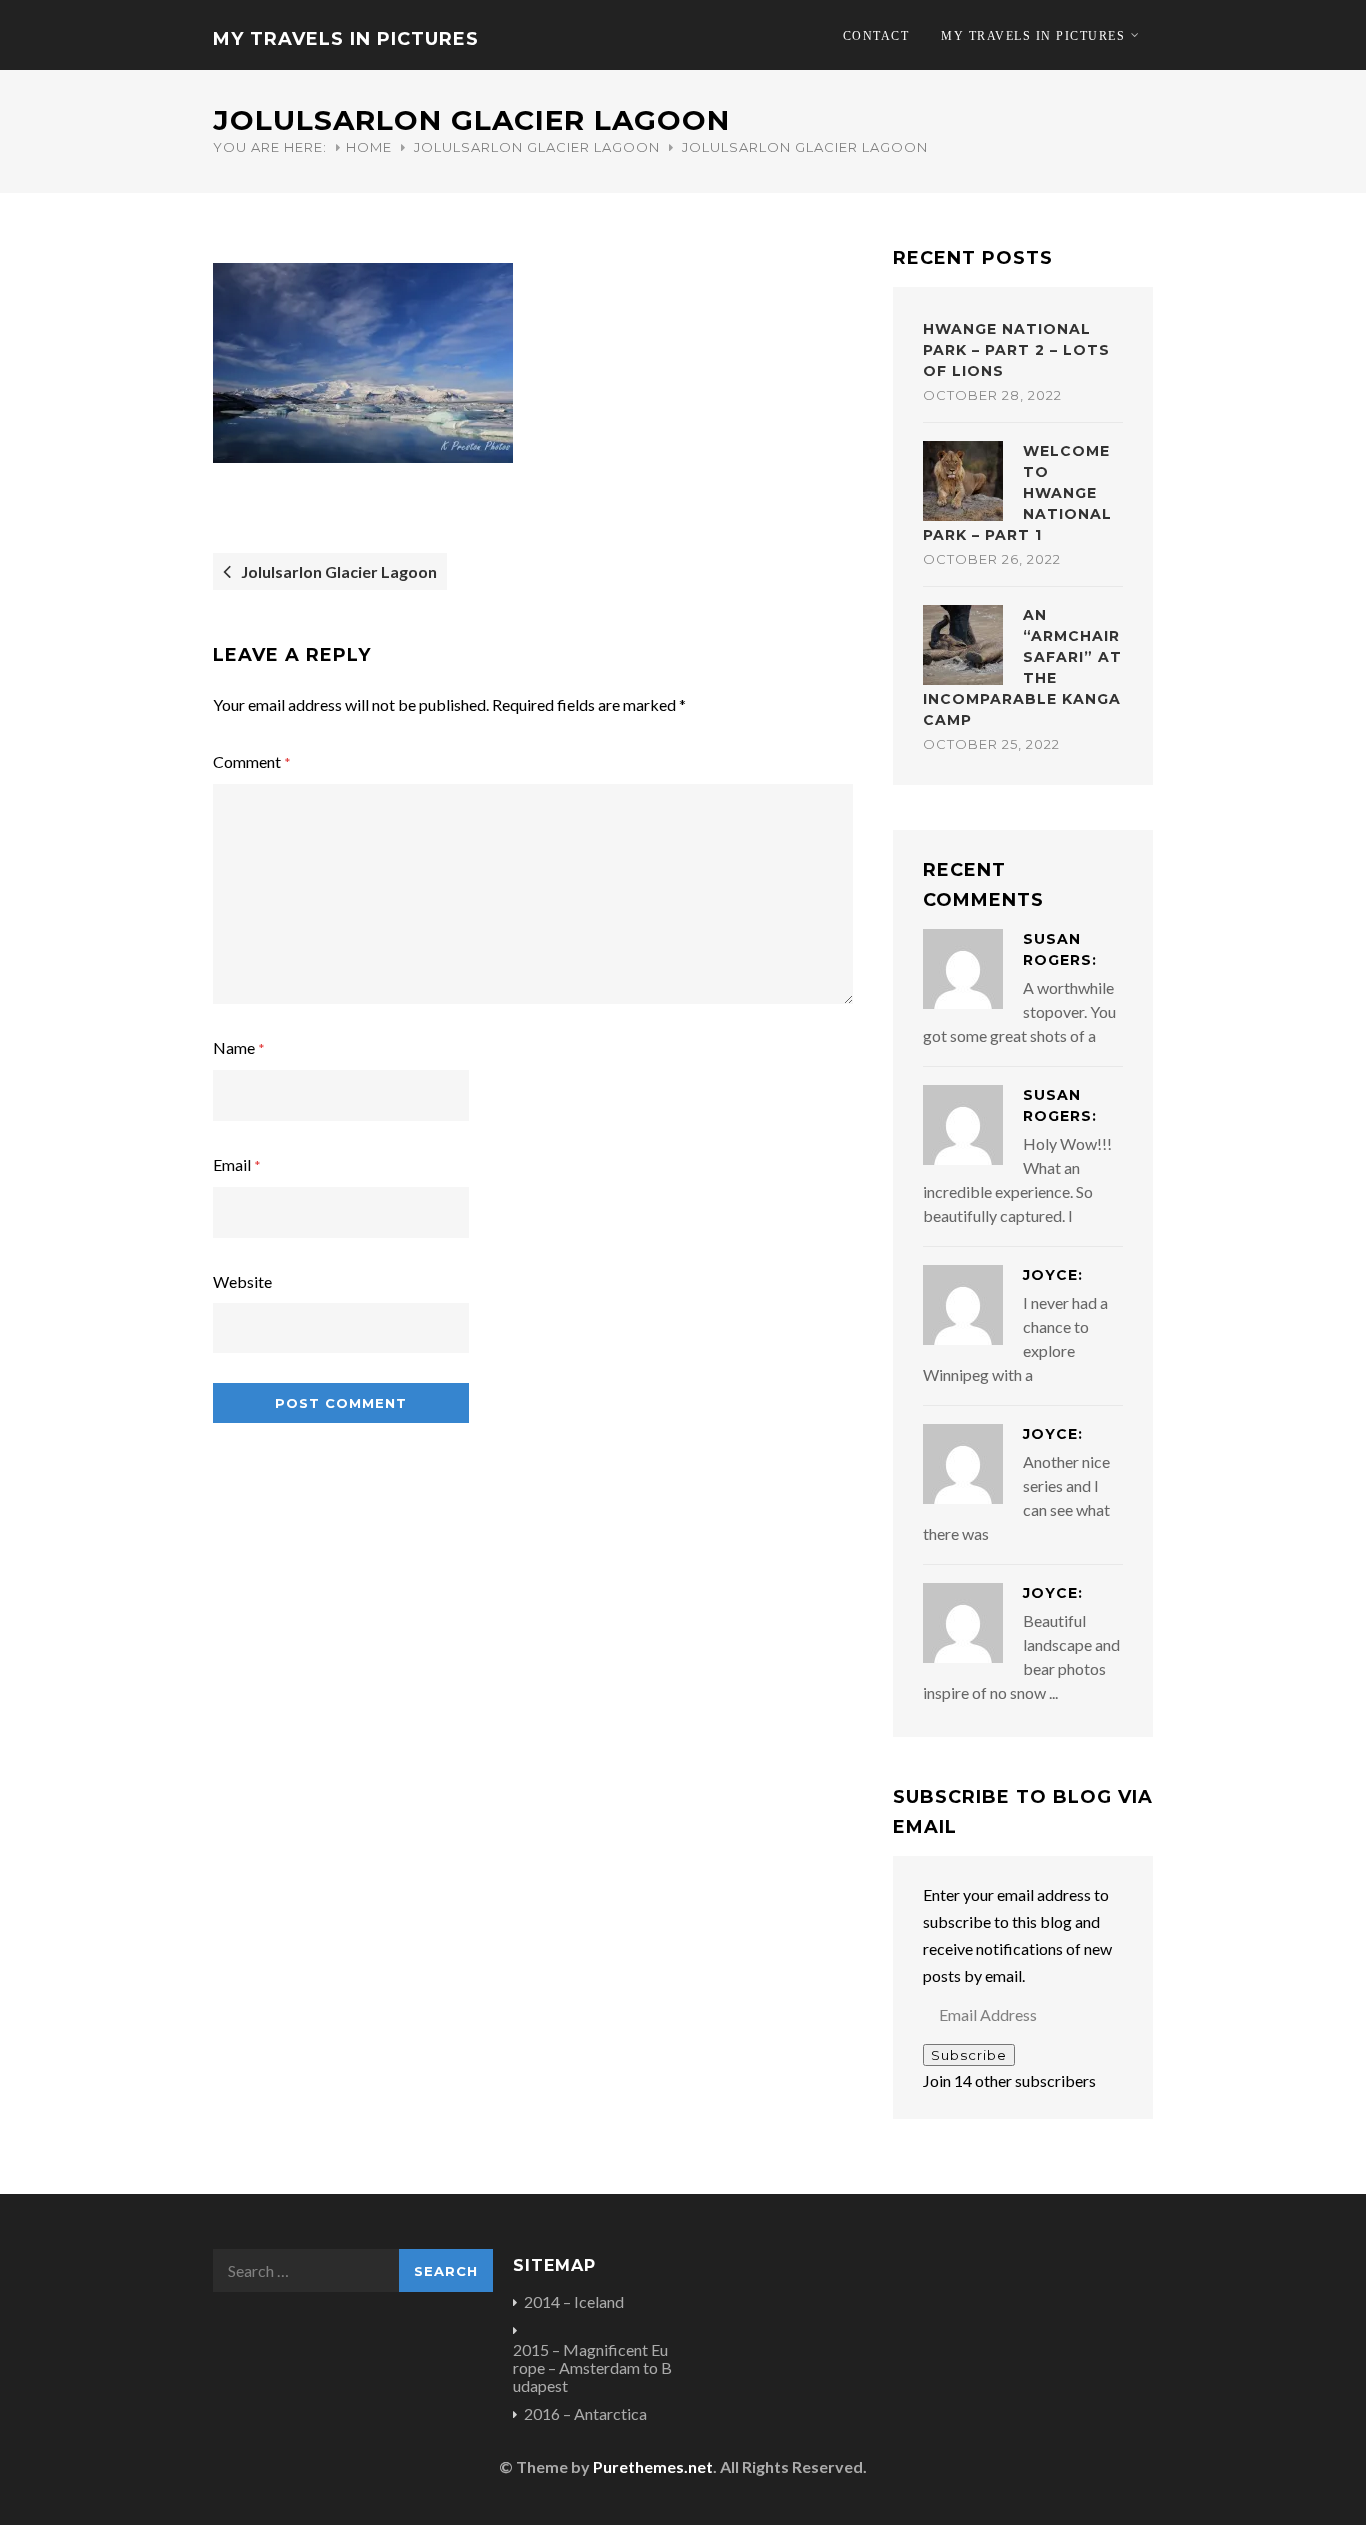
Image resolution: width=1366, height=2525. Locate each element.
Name (239, 1047)
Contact (876, 36)
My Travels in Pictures (346, 39)
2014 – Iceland (574, 2302)
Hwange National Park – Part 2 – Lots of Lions (1016, 350)
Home (369, 147)
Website (242, 1281)
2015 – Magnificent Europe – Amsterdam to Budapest (592, 2368)
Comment (252, 761)
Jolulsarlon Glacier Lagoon (537, 147)
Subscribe (969, 2055)
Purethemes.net (653, 2466)
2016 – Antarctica (585, 2414)
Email (237, 1164)
